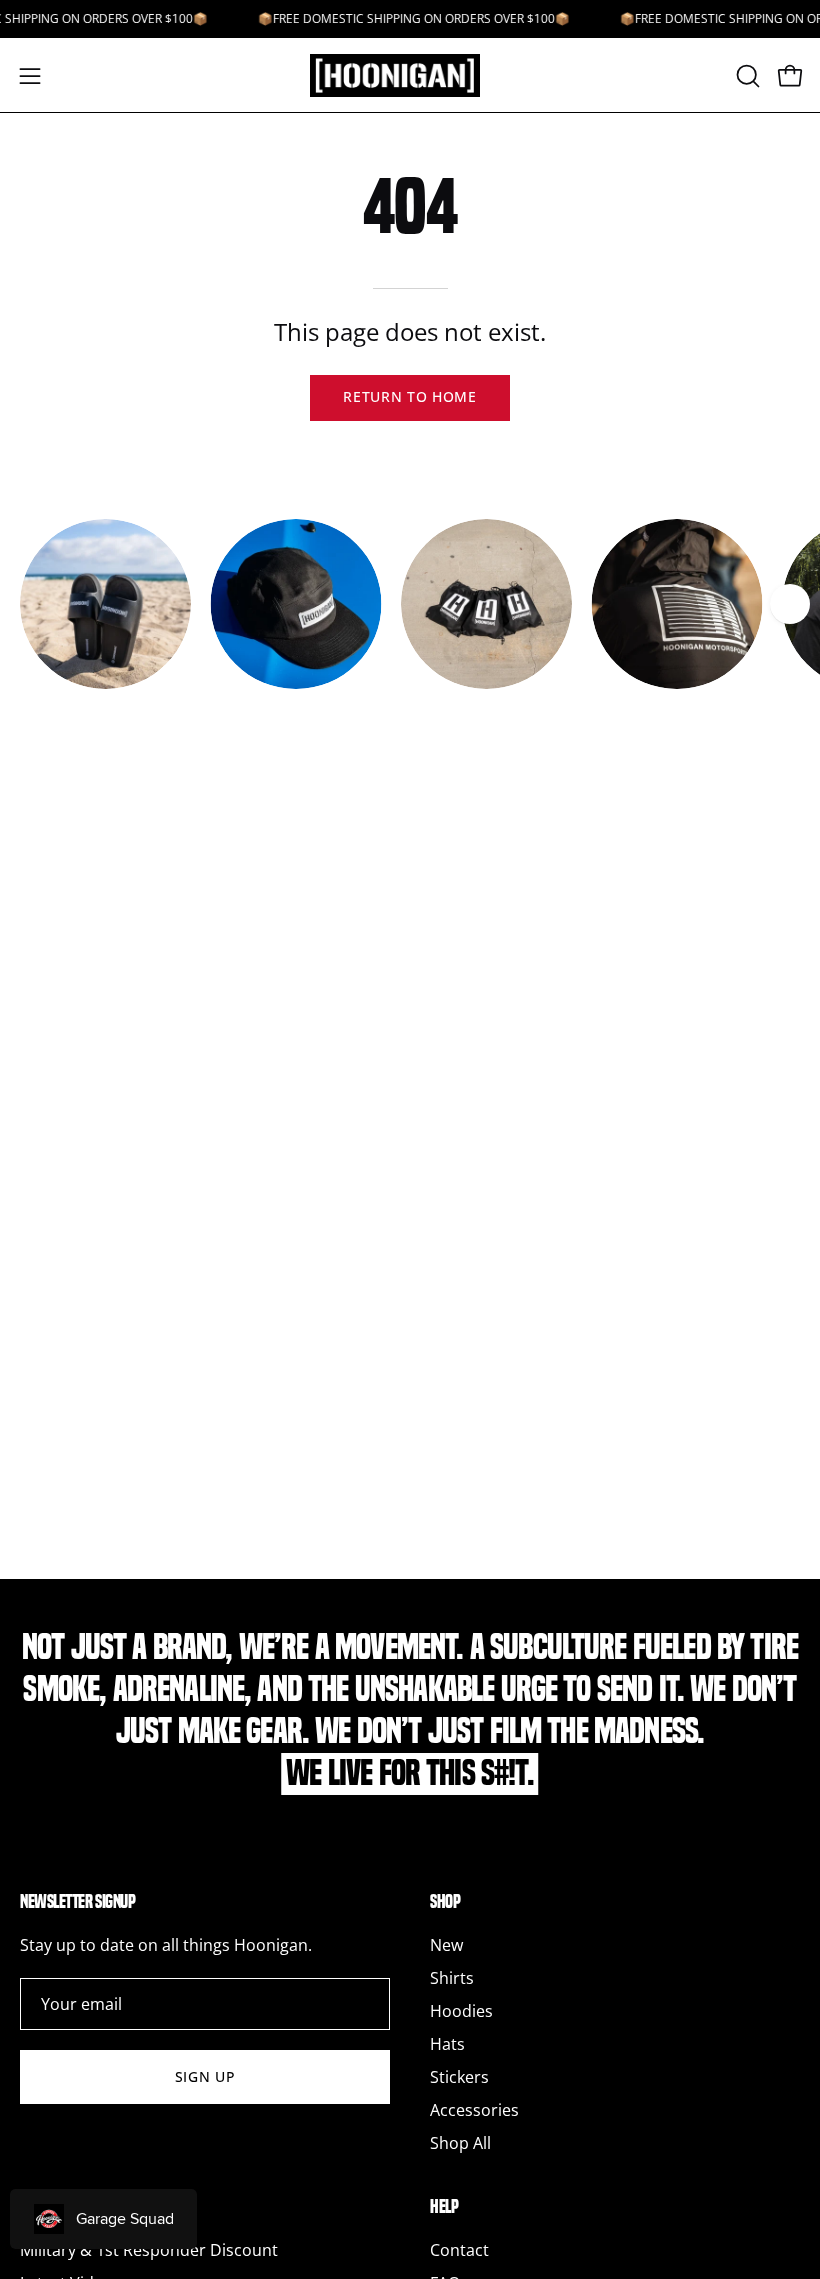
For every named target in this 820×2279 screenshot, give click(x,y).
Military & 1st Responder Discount (149, 2250)
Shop (445, 1901)
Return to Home (410, 396)
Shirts (452, 1978)
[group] (410, 627)
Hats (447, 2044)
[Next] (790, 604)
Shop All (460, 2143)
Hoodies (461, 2011)
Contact (459, 2250)
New (446, 1945)
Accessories (474, 2110)
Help (444, 2206)
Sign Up (205, 2076)
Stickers (459, 2077)
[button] (746, 76)
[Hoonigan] (410, 75)
